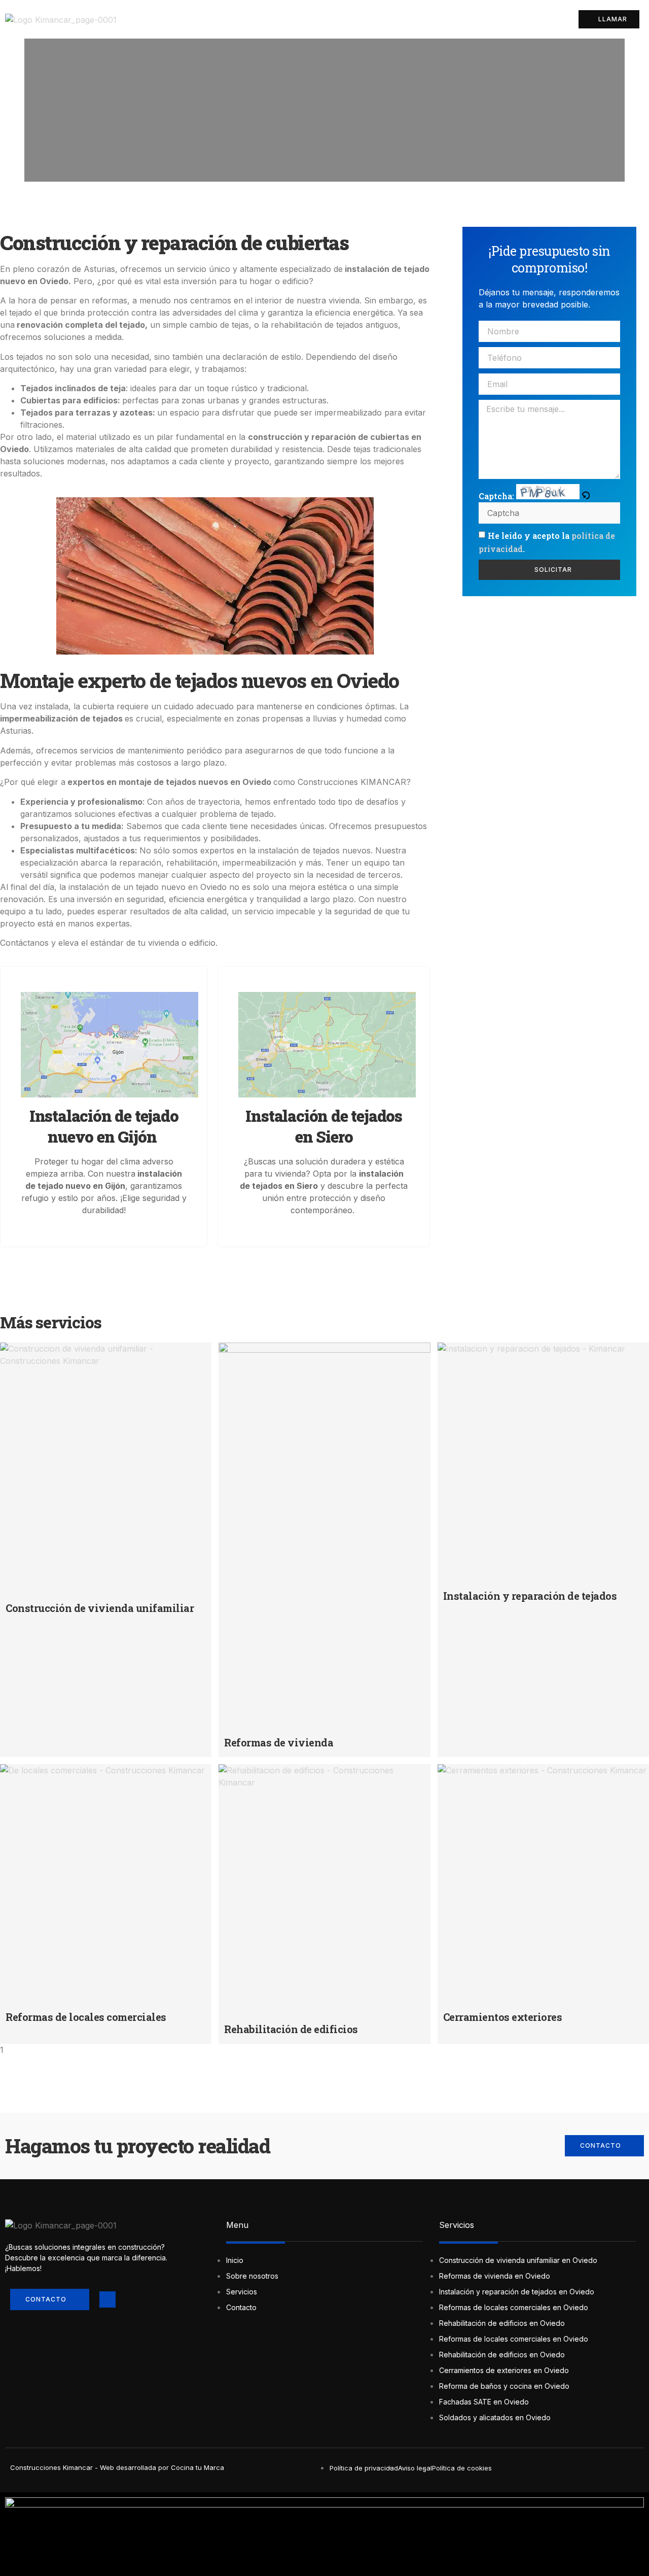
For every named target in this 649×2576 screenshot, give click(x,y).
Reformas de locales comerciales (86, 2017)
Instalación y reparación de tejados (530, 1596)
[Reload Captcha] (586, 496)
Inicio (338, 19)
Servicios (467, 19)
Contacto (523, 19)
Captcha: (497, 496)
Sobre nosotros (399, 19)
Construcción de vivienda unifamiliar (100, 1608)
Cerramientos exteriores (503, 2017)
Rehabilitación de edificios (291, 2029)
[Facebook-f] (107, 2299)
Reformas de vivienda (279, 1742)
